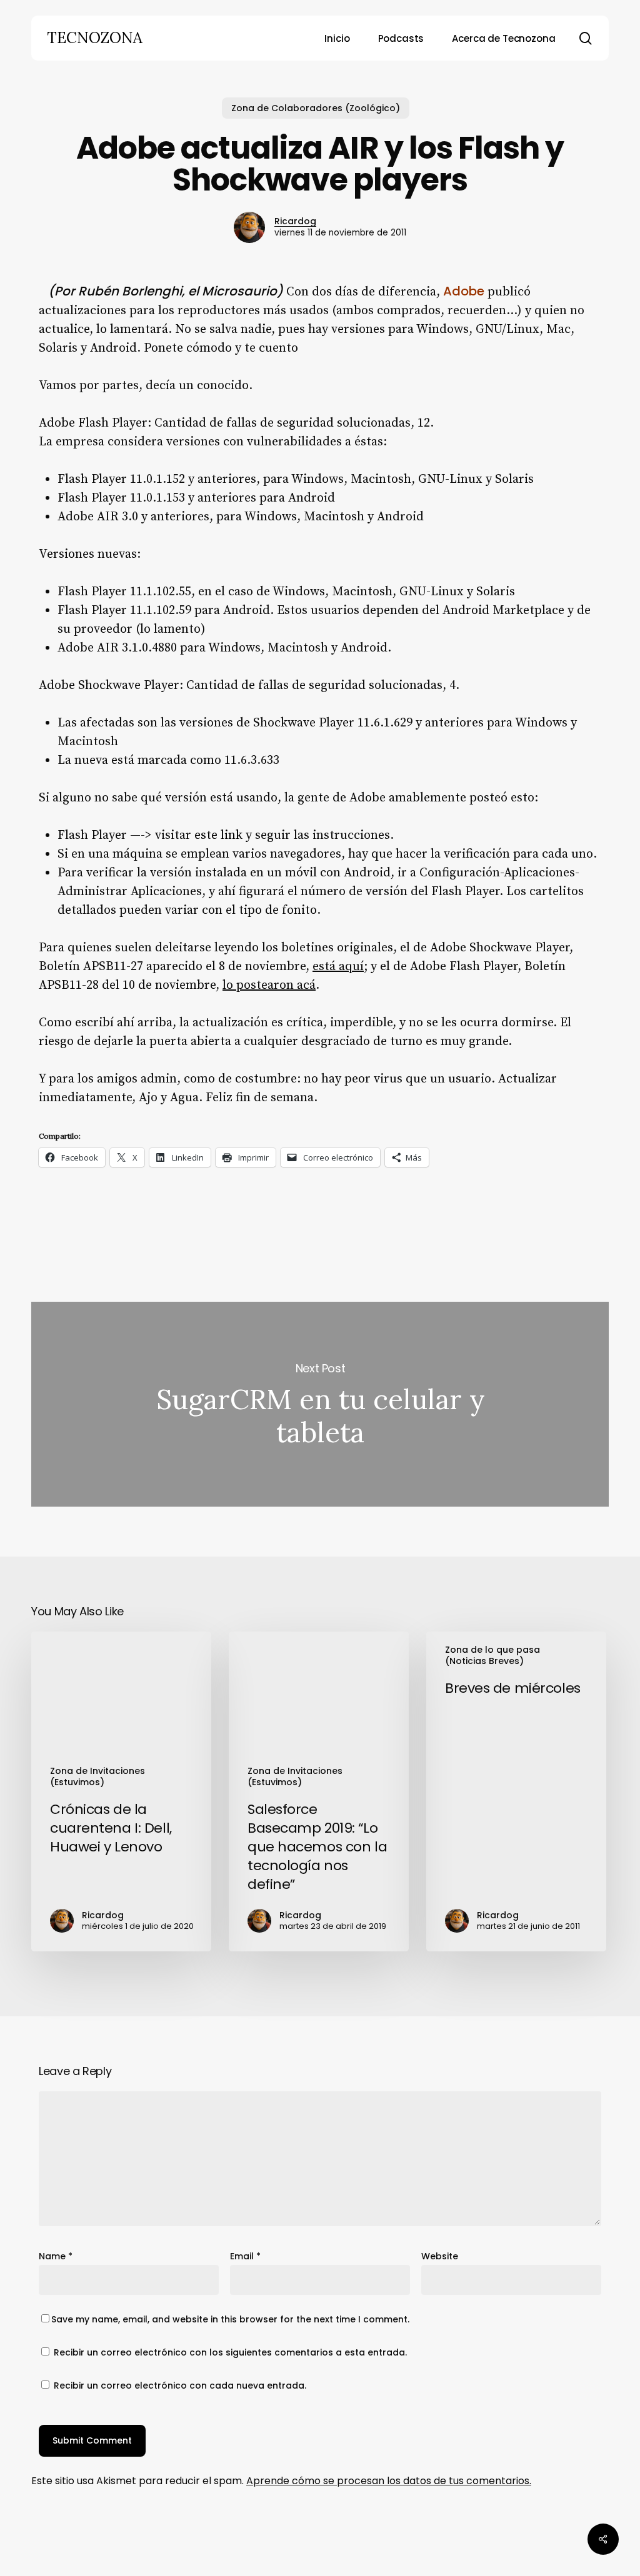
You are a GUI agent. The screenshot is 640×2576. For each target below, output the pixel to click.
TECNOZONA (95, 38)
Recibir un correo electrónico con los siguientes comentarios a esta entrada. (230, 2352)
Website (440, 2256)
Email (245, 2256)
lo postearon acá (269, 985)
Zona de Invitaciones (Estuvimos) (97, 1776)
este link (218, 835)
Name (56, 2256)
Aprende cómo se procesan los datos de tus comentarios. (389, 2481)
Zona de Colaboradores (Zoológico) (316, 108)
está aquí (338, 967)
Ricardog (295, 221)
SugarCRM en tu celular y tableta (320, 1404)
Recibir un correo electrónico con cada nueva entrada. (180, 2385)
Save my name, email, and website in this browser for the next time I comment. (230, 2319)
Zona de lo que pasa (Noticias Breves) (492, 1655)
